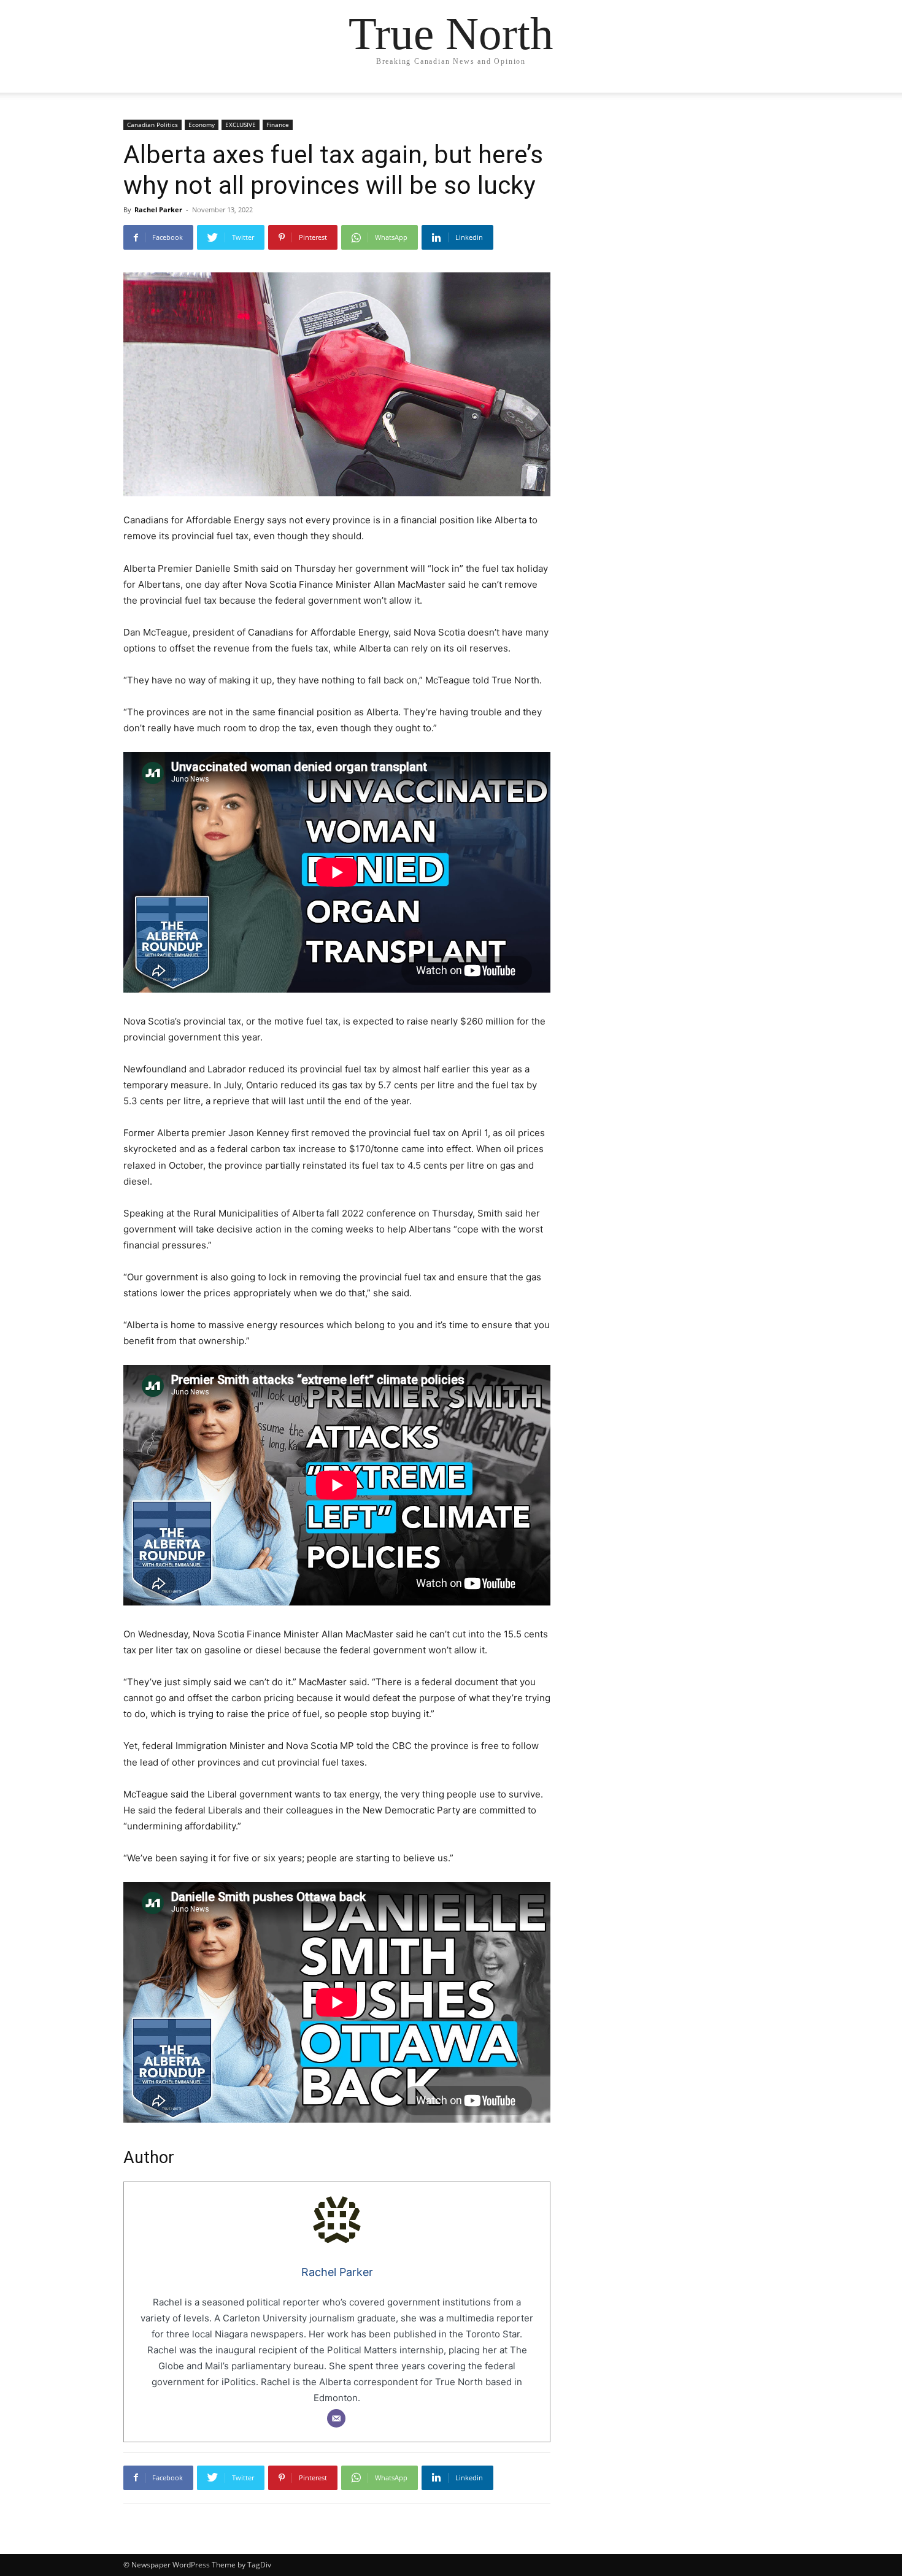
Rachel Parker (158, 210)
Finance (278, 125)
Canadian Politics (152, 125)
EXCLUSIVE (241, 125)
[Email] (336, 2418)
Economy (202, 125)
